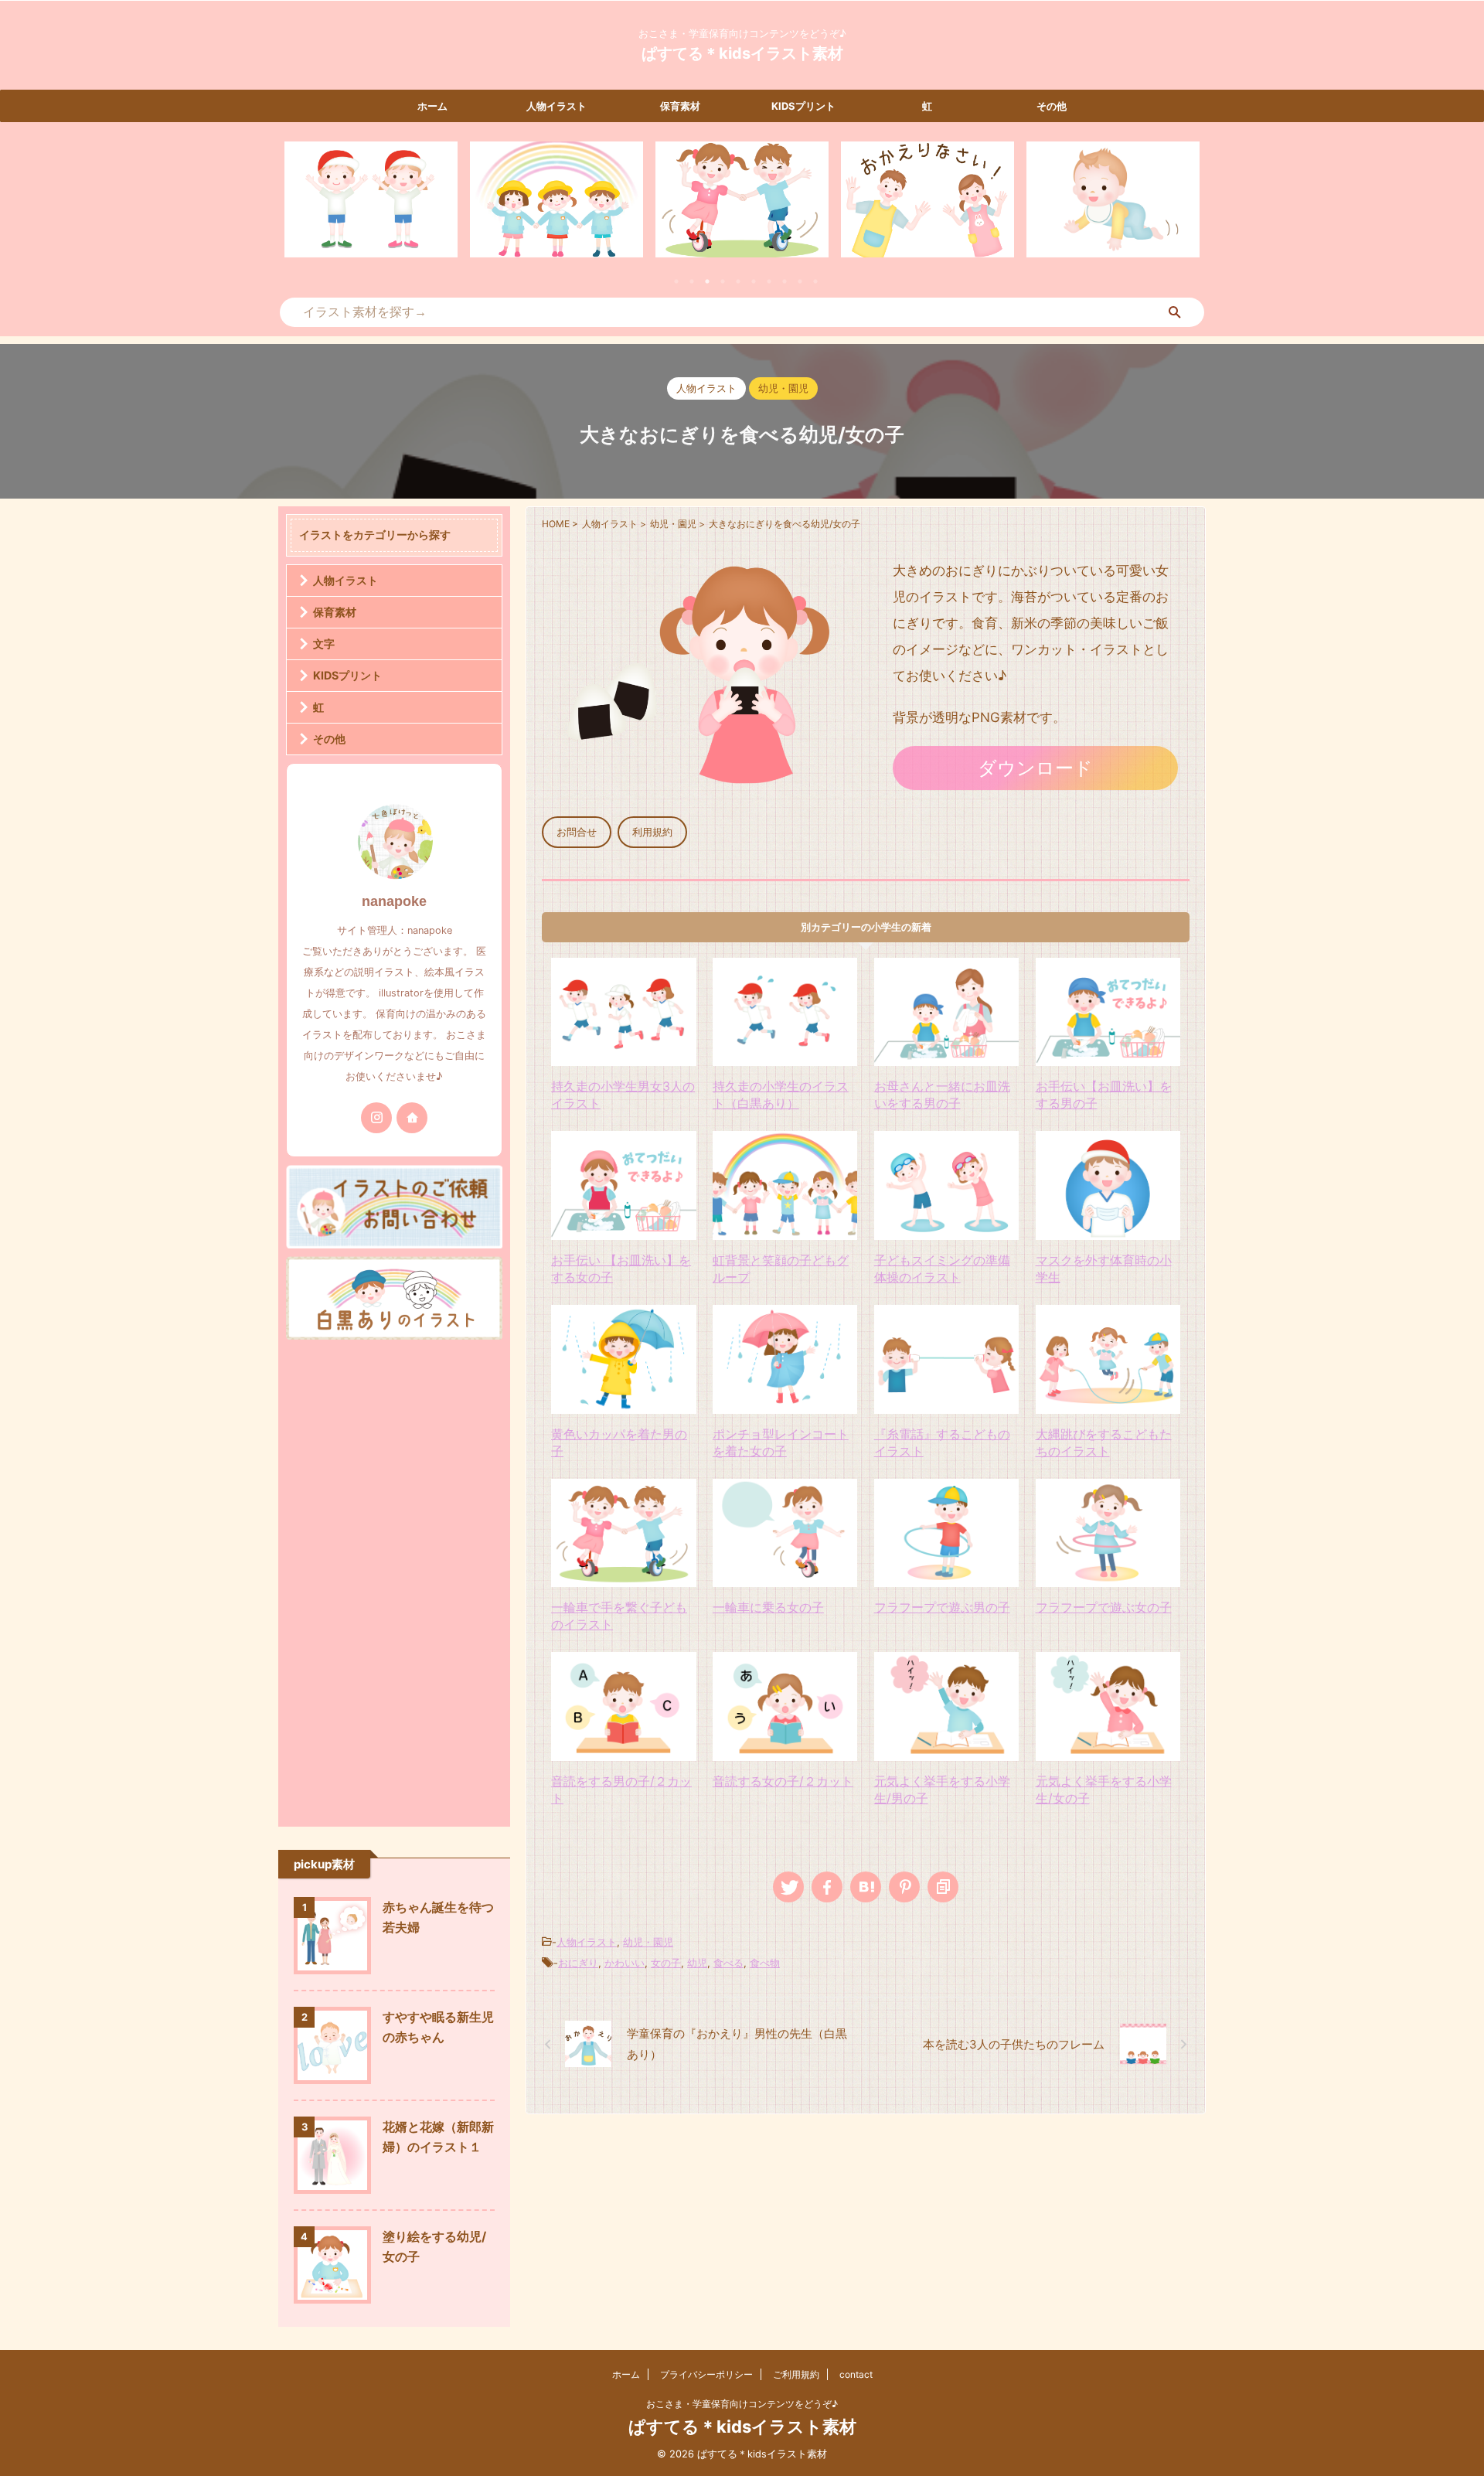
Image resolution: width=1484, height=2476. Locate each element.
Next (1185, 209)
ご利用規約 (796, 2374)
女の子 (666, 1963)
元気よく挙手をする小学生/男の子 (942, 1790)
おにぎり (578, 1963)
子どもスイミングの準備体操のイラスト (942, 1269)
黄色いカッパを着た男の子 (619, 1442)
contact (856, 2374)
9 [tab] (800, 281)
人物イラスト (556, 106)
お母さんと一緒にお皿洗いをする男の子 (942, 1095)
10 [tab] (815, 281)
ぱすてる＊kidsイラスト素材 (742, 53)
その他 (1052, 106)
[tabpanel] (371, 199)
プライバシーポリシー (706, 2374)
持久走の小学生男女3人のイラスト (623, 1095)
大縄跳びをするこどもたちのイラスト (1104, 1442)
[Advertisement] (394, 1579)
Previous (299, 209)
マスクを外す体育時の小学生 (1104, 1269)
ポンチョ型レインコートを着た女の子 (781, 1442)
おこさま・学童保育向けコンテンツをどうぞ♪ (742, 2404)
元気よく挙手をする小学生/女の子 (1104, 1790)
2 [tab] (692, 281)
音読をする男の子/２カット (621, 1790)
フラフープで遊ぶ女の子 (1104, 1607)
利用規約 (652, 832)
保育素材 (680, 106)
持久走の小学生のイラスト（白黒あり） (781, 1095)
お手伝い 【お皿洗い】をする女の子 (621, 1269)
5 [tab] (738, 281)
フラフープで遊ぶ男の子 (942, 1607)
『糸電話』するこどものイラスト (942, 1442)
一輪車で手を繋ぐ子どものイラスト (619, 1616)
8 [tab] (785, 281)
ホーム (432, 106)
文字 (324, 644)
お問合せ (577, 832)
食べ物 (765, 1963)
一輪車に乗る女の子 (768, 1607)
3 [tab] (707, 281)
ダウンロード (1035, 768)
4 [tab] (723, 281)
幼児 (697, 1963)
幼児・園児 (648, 1942)
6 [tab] (754, 281)
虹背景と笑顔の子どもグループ (781, 1269)
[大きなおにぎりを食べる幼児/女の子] (866, 1887)
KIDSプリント (803, 106)
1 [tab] (676, 281)
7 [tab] (769, 281)
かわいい (625, 1963)
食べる (728, 1963)
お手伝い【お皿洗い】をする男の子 (1104, 1095)
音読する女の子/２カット (783, 1781)
